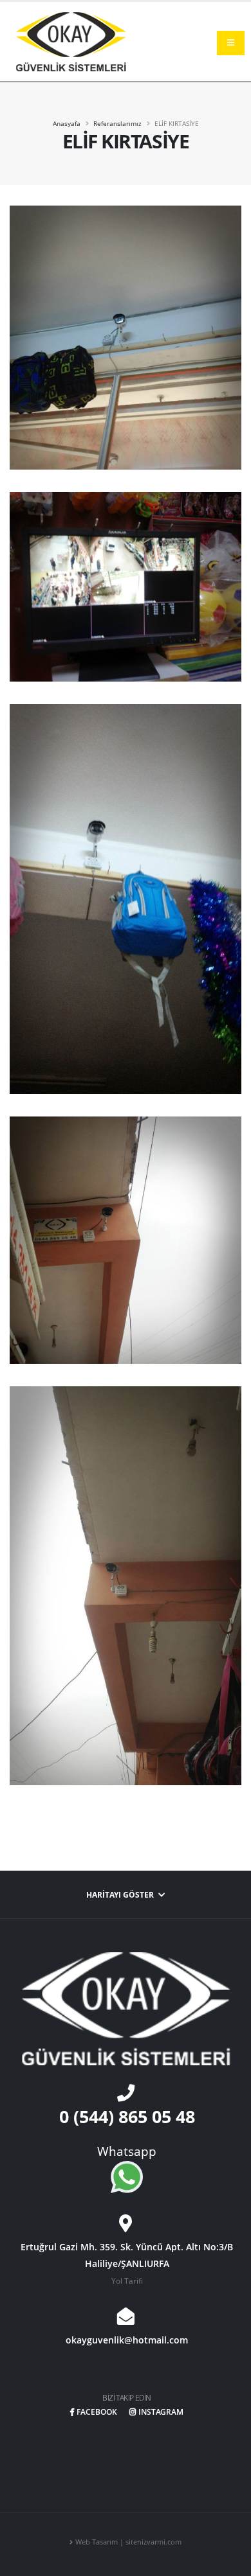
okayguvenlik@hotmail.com (127, 2340)
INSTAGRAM (161, 2412)
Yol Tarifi (127, 2280)
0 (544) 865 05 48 (127, 2116)
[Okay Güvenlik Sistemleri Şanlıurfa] (71, 40)
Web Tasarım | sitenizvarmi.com (128, 2542)
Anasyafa (67, 123)
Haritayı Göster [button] (121, 1894)
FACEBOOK (97, 2412)
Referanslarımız (117, 123)
